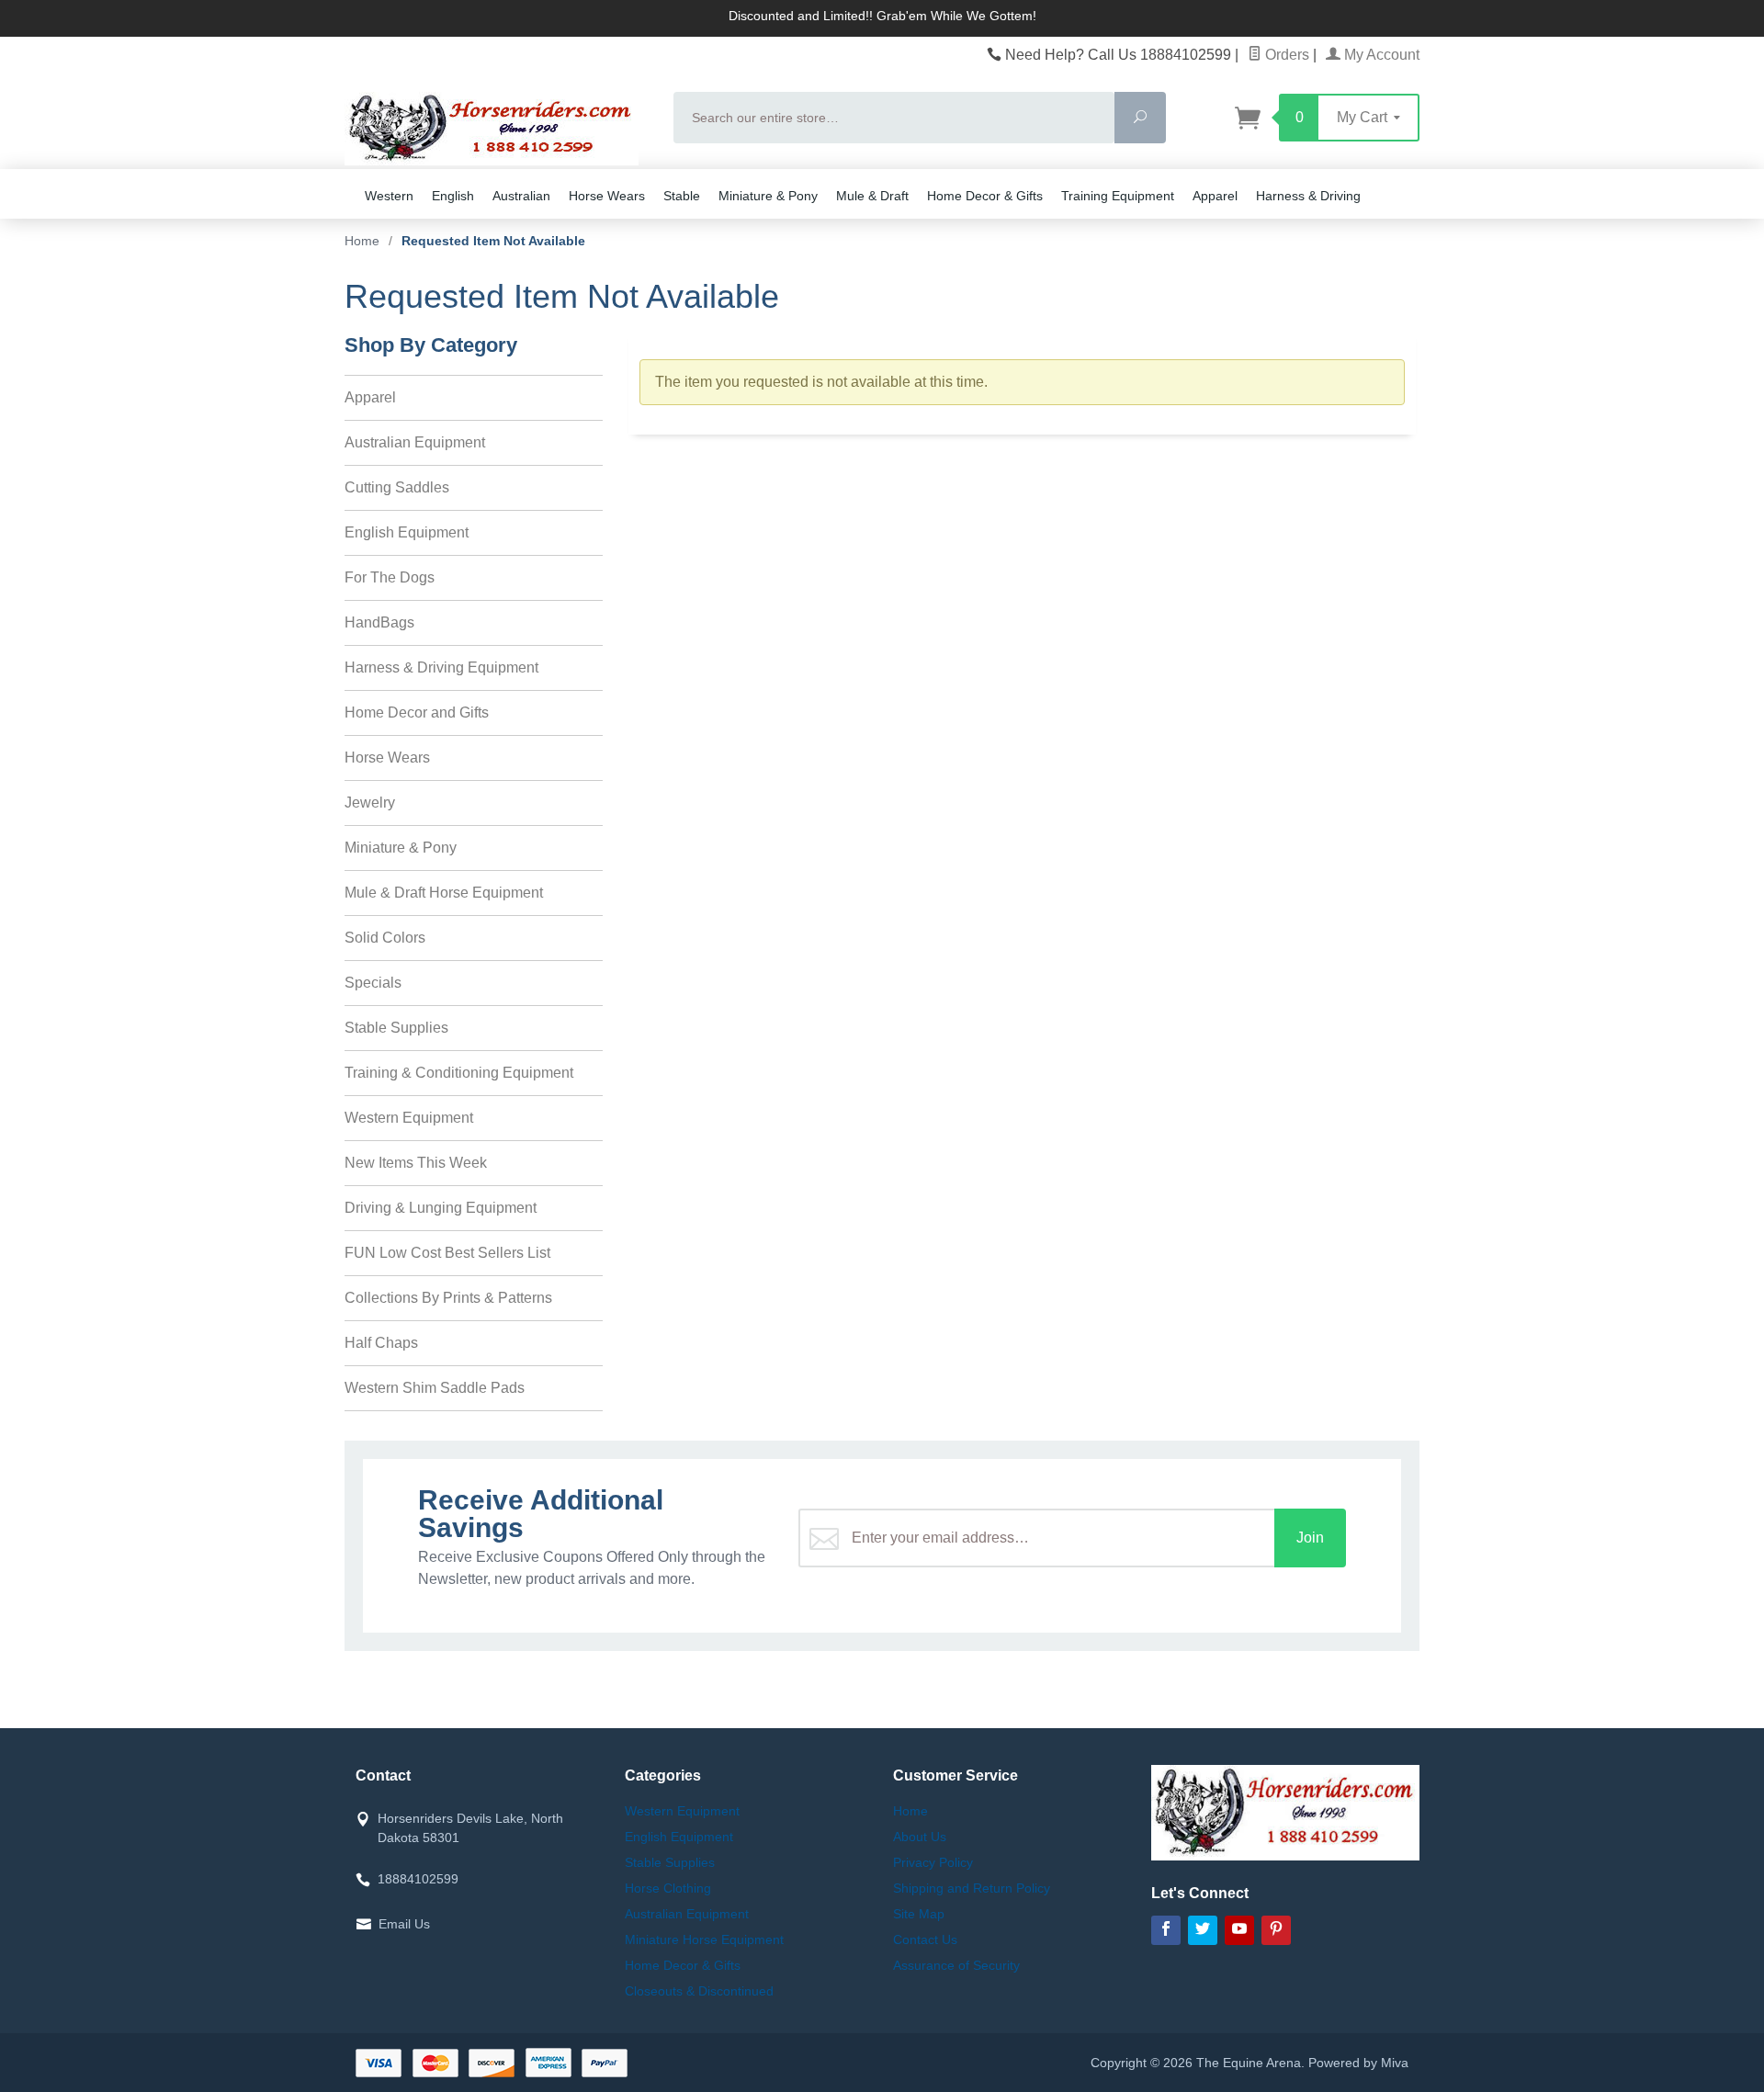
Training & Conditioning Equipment (459, 1073)
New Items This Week (416, 1163)
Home (362, 241)
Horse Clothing (668, 1888)
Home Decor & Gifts (985, 196)
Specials (373, 983)
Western (389, 196)
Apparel (1215, 196)
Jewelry (370, 803)
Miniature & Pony (768, 196)
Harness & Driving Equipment (441, 667)
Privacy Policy (933, 1862)
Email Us (404, 1924)
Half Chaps (381, 1343)
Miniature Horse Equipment (704, 1939)
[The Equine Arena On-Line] (498, 129)
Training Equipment (1118, 196)
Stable (682, 196)
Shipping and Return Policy (972, 1888)
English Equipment (407, 532)
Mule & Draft (872, 196)
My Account (1380, 55)
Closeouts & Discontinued (699, 1991)
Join (1310, 1538)
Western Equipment (409, 1118)
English (453, 196)
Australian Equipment (415, 442)
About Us (920, 1837)
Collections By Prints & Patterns (448, 1298)
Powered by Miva (1358, 2063)
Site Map (919, 1914)
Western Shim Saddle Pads (435, 1388)
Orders (1285, 55)
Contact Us (925, 1939)
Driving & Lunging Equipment (441, 1208)
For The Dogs (390, 577)
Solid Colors (385, 938)
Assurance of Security (956, 1965)
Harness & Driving (1308, 196)
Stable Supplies (396, 1028)
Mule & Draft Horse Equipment (444, 893)
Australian (521, 196)
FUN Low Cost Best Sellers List (447, 1253)
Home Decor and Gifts (417, 712)
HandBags (379, 622)
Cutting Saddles (397, 487)
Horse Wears (607, 196)
